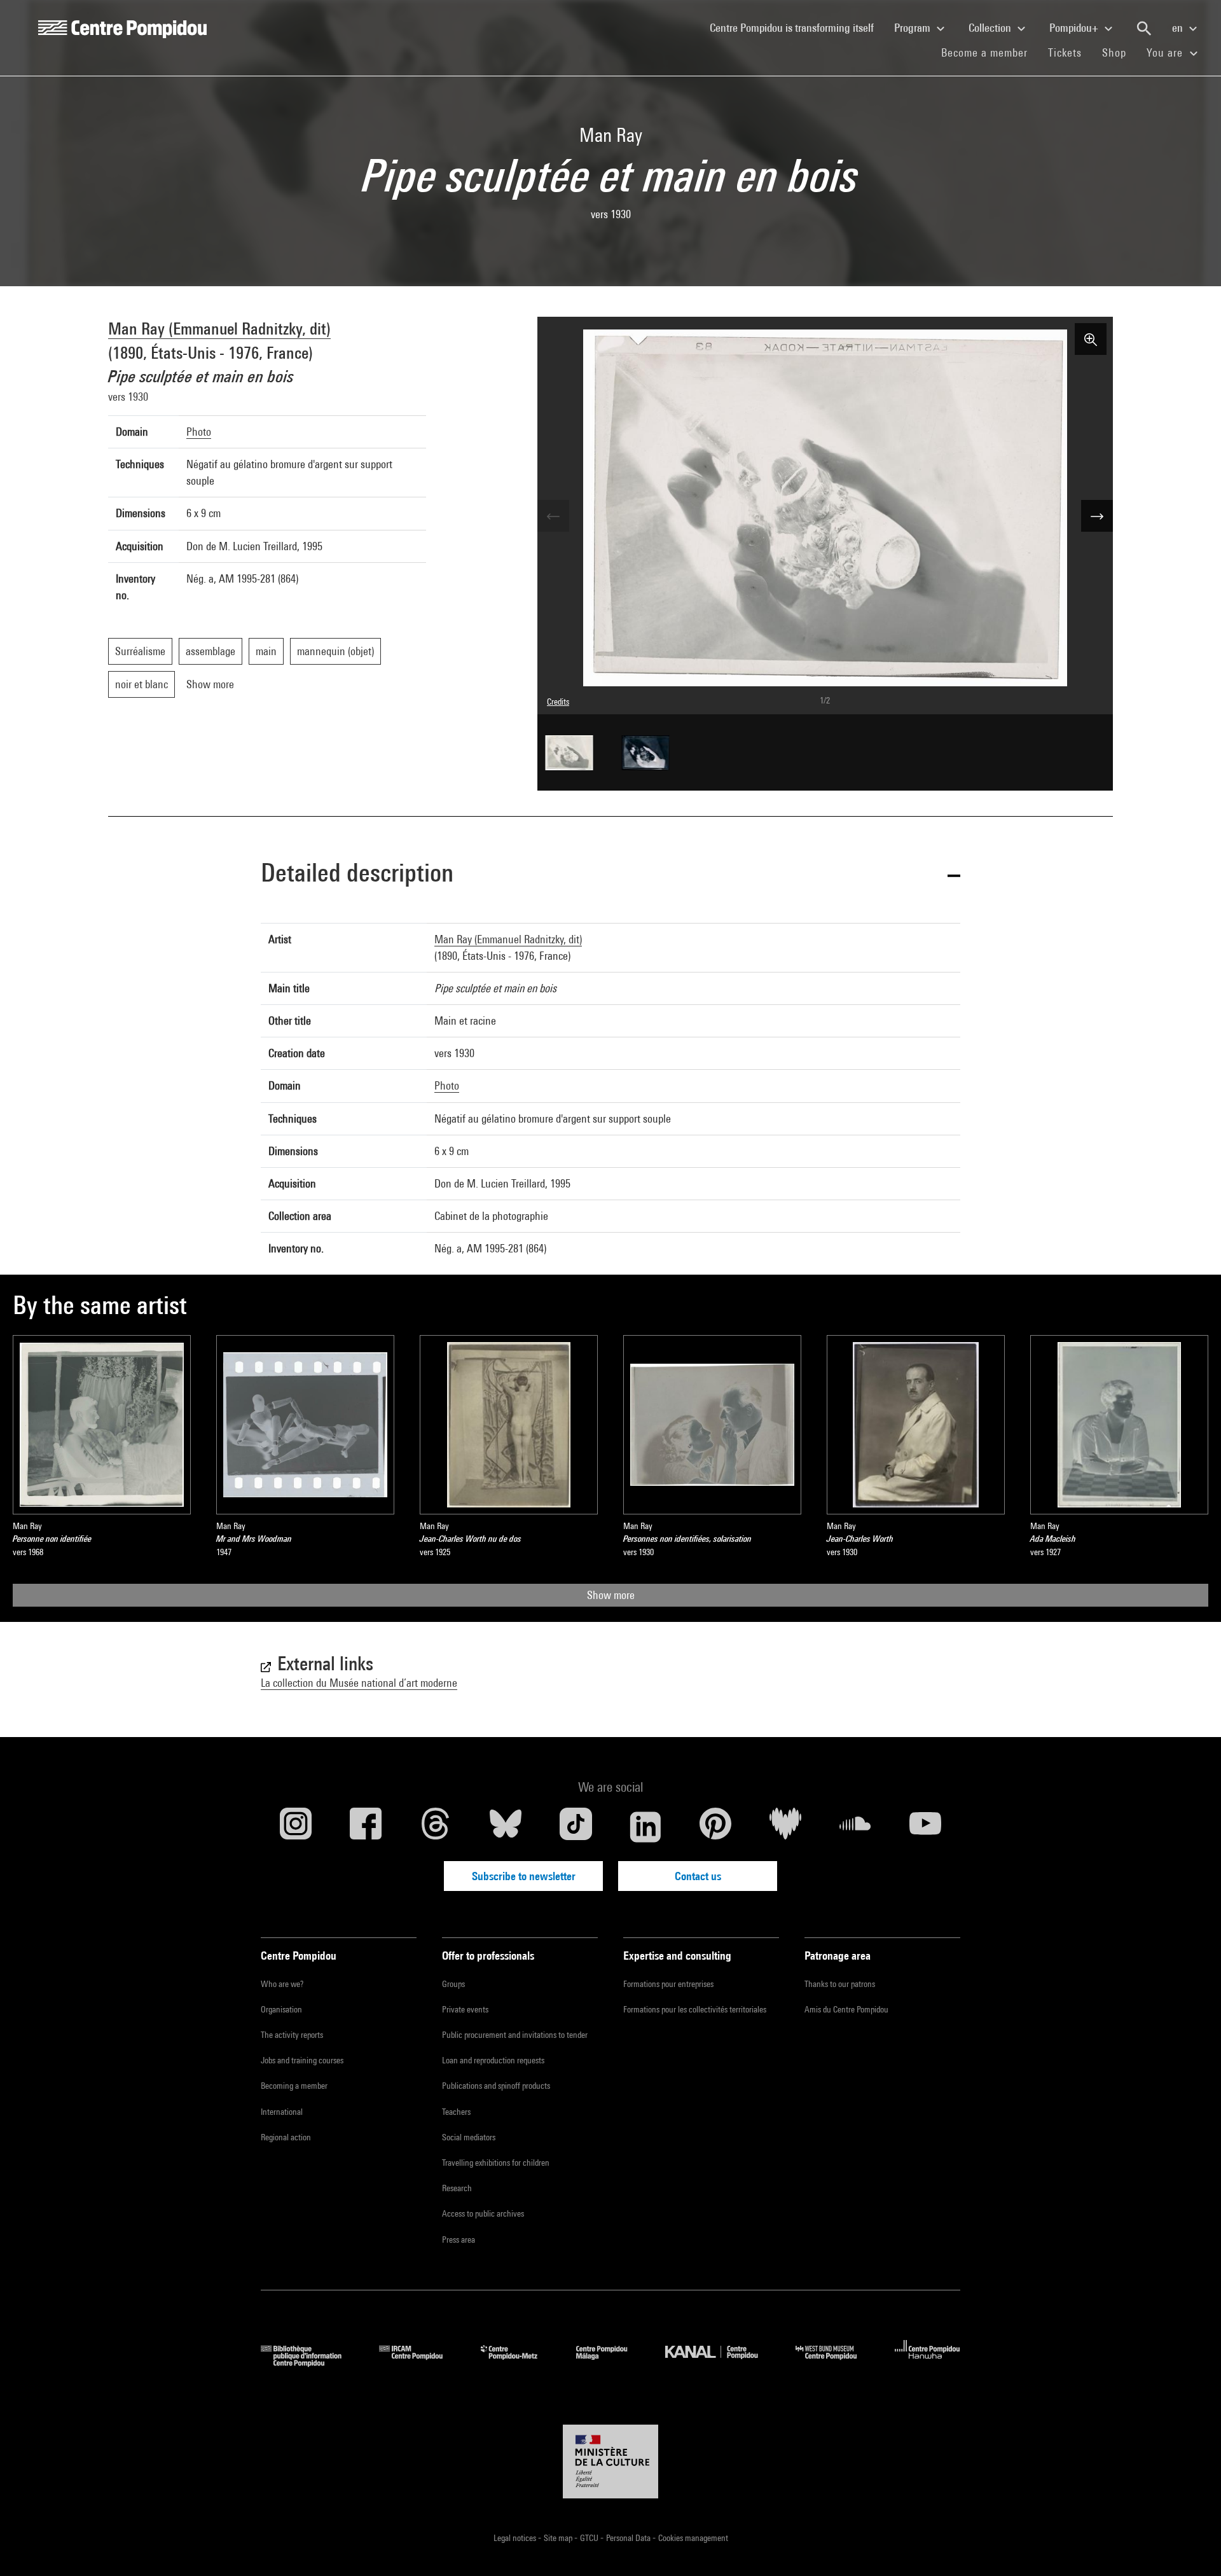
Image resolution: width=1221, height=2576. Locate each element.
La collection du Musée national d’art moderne (359, 1683)
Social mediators (469, 2137)
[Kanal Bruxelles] (721, 2363)
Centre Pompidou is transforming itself (797, 27)
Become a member (990, 52)
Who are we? (282, 1984)
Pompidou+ (1075, 28)
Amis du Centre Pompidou (846, 2009)
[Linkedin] (645, 1827)
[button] (610, 875)
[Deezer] (785, 1827)
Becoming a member (294, 2086)
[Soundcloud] (855, 1827)
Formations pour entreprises (668, 1984)
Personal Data (629, 2538)
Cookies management (693, 2538)
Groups (453, 1984)
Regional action (286, 2137)
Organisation (281, 2009)
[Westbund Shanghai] (836, 2363)
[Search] (1144, 29)
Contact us (698, 1876)
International (282, 2112)
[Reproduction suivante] (1097, 516)
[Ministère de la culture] (610, 2462)
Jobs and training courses (302, 2060)
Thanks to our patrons (840, 1984)
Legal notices (516, 2538)
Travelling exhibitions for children (496, 2163)
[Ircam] (420, 2363)
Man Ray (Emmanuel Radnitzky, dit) (219, 329)
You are (1166, 52)
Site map (559, 2538)
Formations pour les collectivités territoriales (695, 2009)
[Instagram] (296, 1827)
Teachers (456, 2112)
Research (457, 2188)
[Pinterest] (715, 1827)
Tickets (1065, 52)
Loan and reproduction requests (493, 2060)
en (1179, 28)
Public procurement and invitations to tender (515, 2035)
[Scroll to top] (1191, 2546)
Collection (991, 28)
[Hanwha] (928, 2363)
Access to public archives (483, 2213)
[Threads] (436, 1827)
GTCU (590, 2538)
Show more (611, 1595)
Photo (199, 432)
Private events (465, 2009)
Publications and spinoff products (496, 2086)
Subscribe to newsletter (524, 1876)
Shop (1119, 52)
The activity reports (292, 2035)
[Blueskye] (506, 1827)
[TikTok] (576, 1827)
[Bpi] (310, 2363)
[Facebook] (366, 1827)
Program (914, 28)
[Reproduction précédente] (553, 516)
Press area (459, 2240)
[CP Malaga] (611, 2363)
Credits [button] (558, 702)
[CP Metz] (519, 2363)
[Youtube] (925, 1827)
